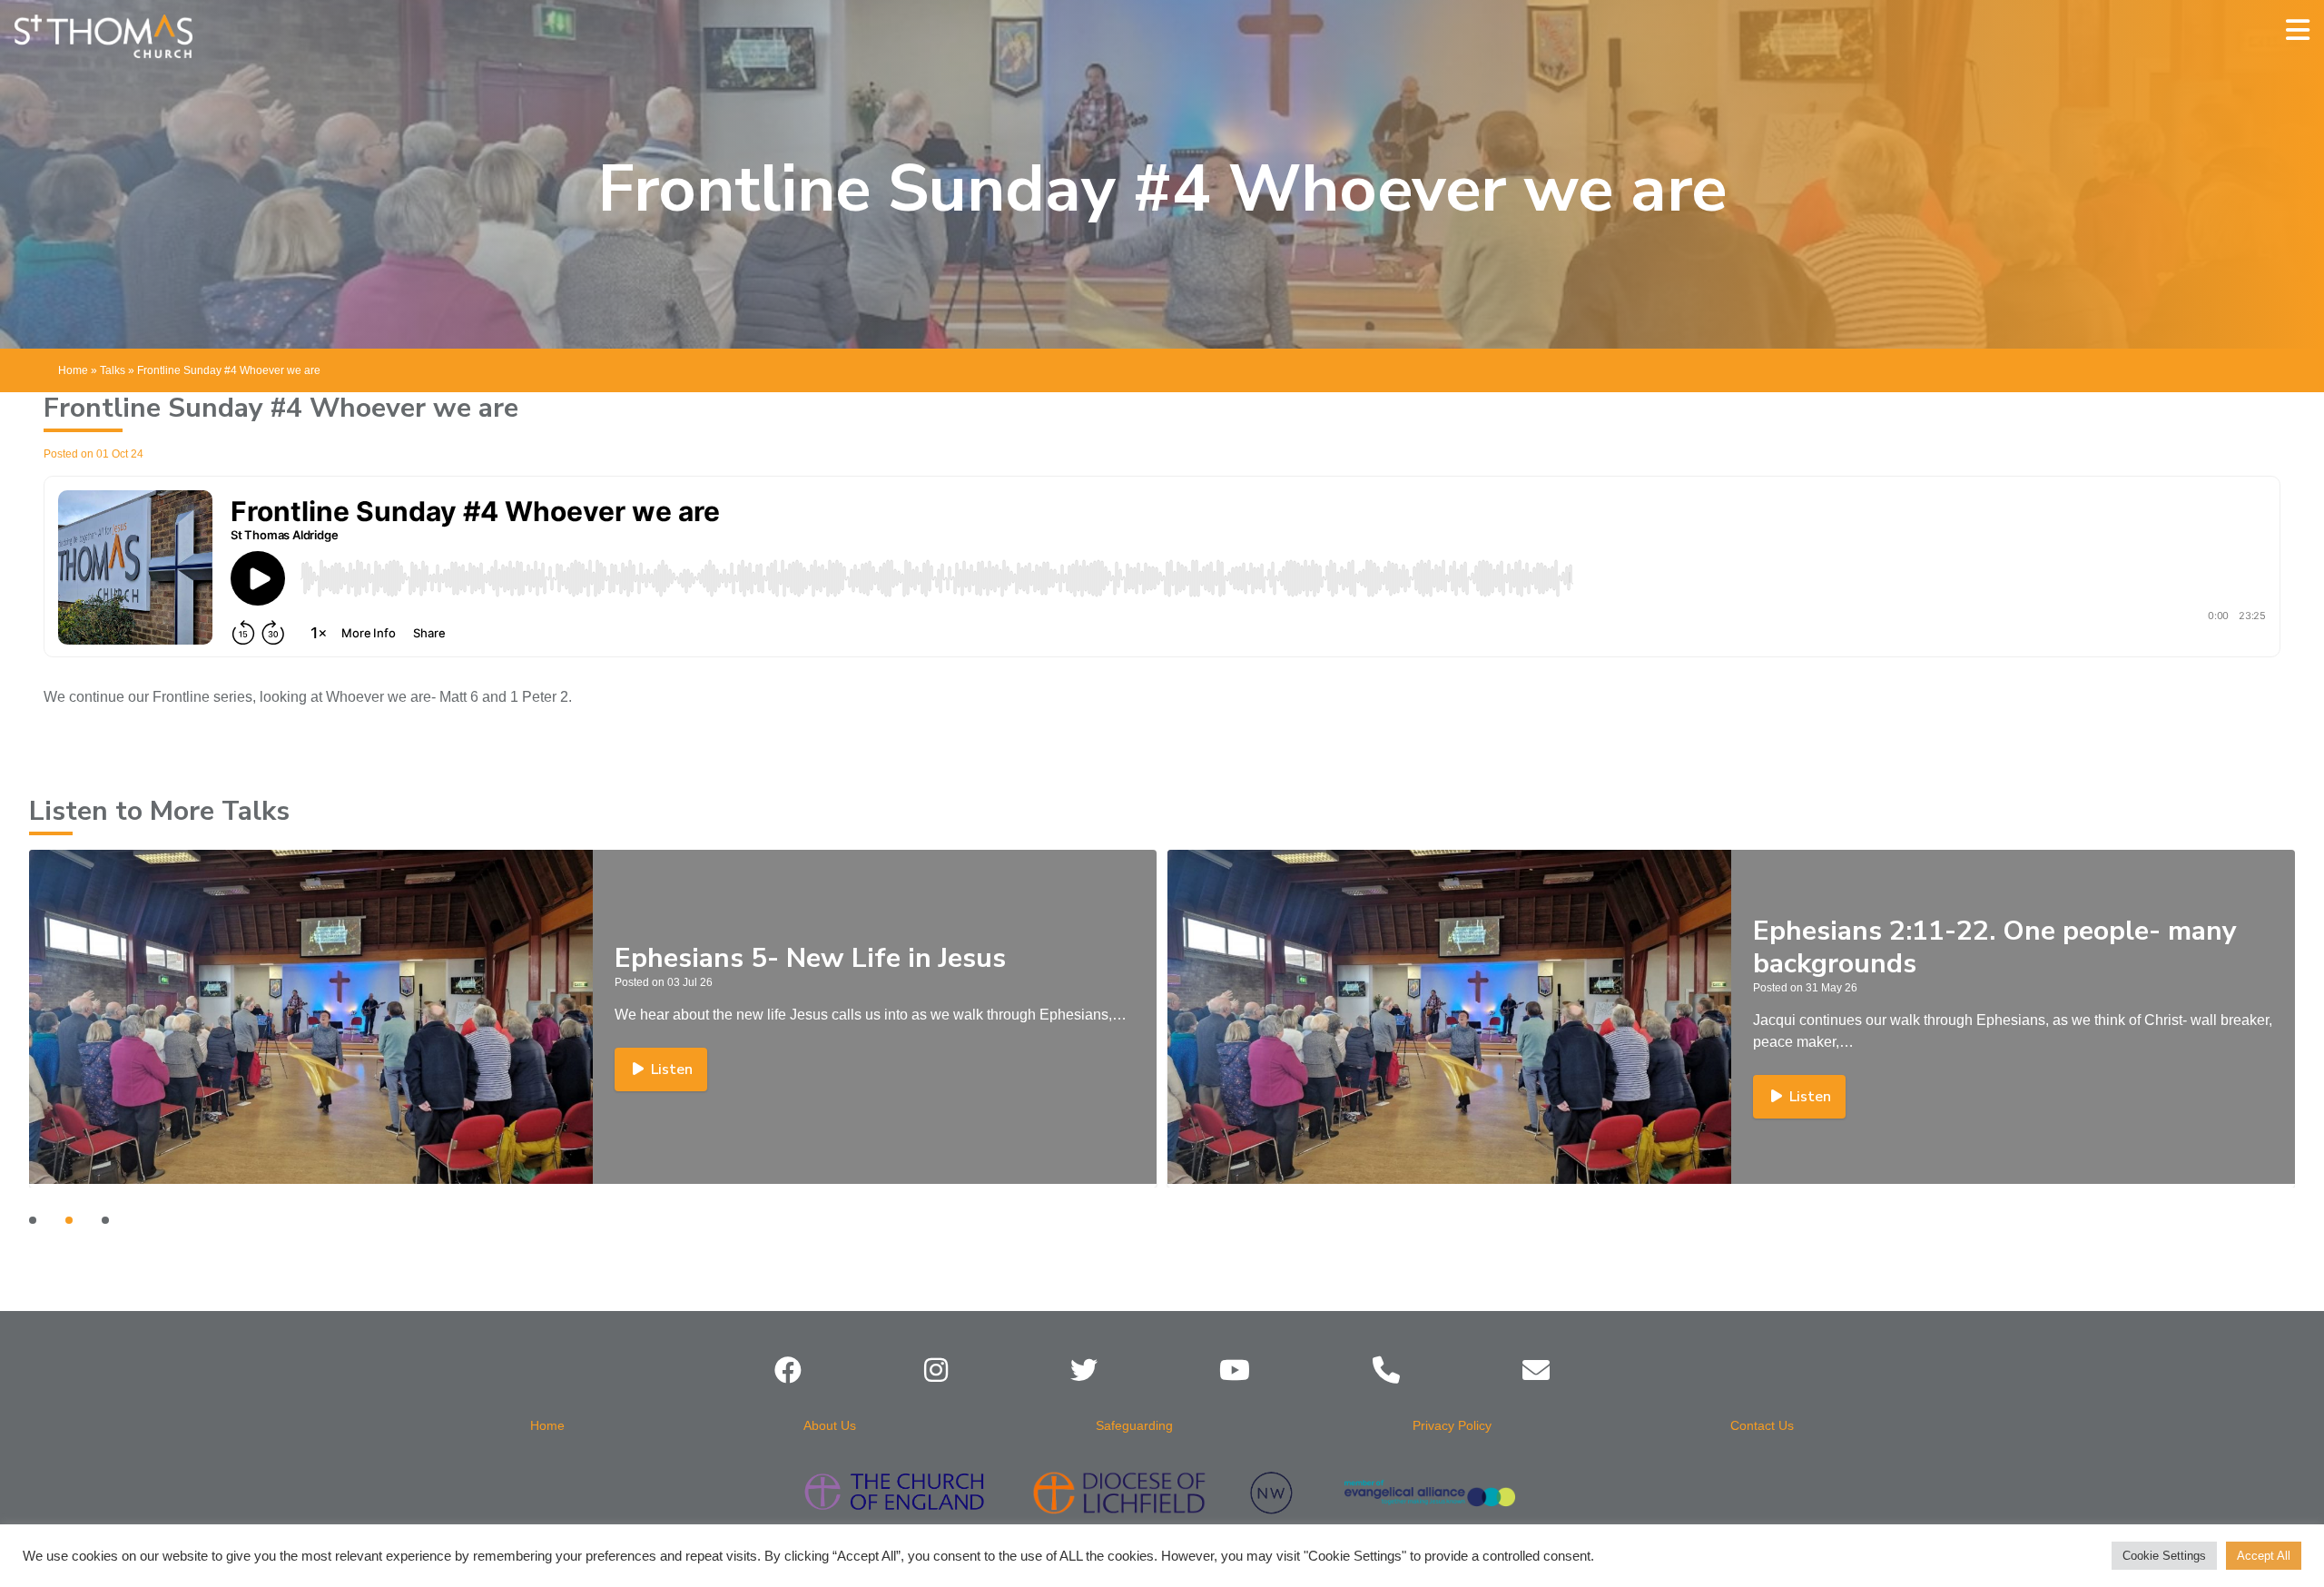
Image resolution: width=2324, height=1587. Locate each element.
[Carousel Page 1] (33, 1220)
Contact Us (1762, 1425)
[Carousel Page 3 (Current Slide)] (105, 1220)
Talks (113, 370)
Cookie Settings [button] (2164, 1556)
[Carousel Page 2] (69, 1220)
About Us (830, 1425)
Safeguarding (1134, 1425)
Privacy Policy (1452, 1425)
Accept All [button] (2264, 1556)
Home (73, 370)
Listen (672, 1097)
